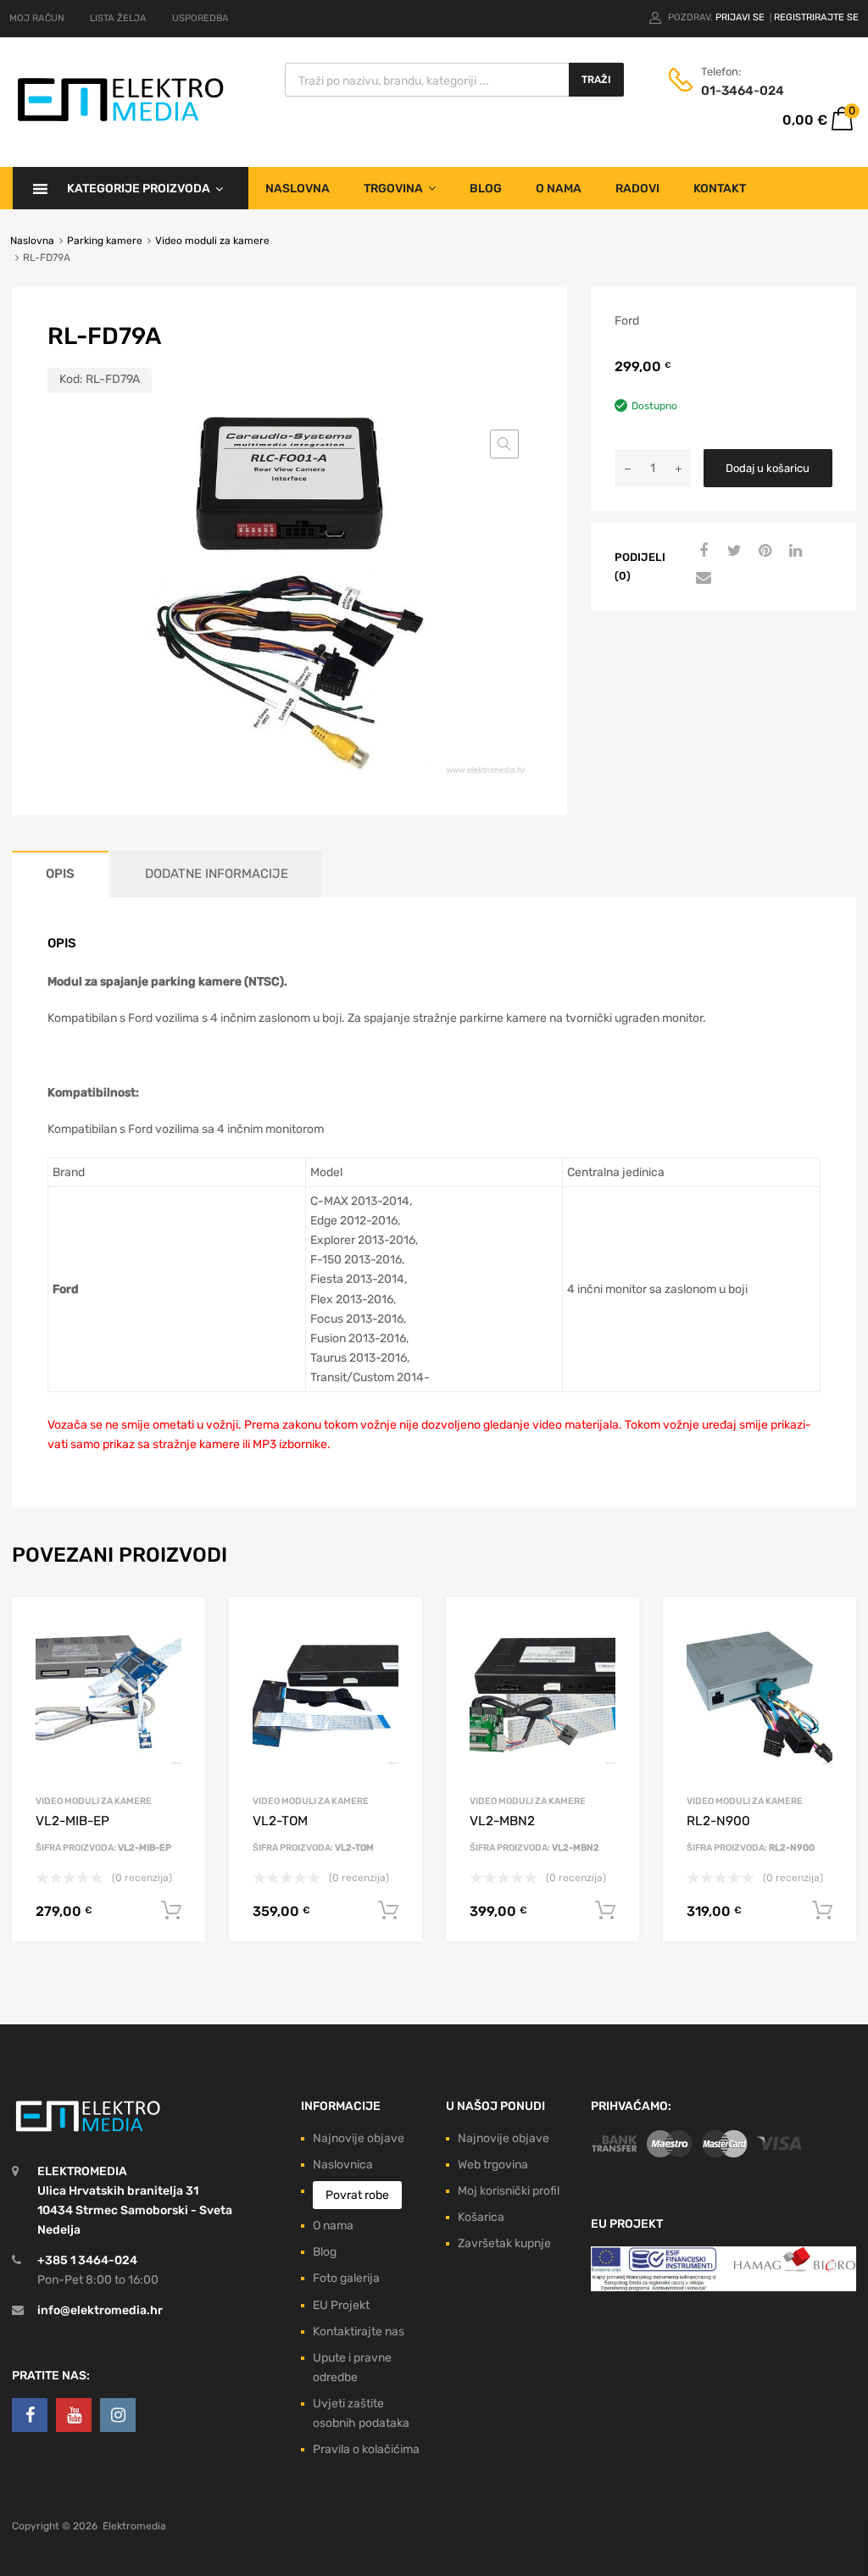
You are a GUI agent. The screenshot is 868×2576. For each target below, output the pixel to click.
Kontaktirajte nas (359, 2332)
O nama (559, 189)
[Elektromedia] (121, 122)
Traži (596, 80)
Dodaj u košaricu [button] (171, 1911)
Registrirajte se (816, 17)
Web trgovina (493, 2165)
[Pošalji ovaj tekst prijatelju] (702, 579)
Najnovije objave (359, 2138)
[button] (504, 444)
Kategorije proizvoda (139, 189)
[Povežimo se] (30, 2415)
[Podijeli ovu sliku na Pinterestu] (763, 552)
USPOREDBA (200, 18)
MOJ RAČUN (37, 18)
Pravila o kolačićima (366, 2449)
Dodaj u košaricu (768, 468)
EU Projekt (341, 2305)
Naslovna (298, 189)
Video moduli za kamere (212, 241)
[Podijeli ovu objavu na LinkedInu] (793, 552)
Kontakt (720, 189)
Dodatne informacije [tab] (217, 874)
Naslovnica (343, 2165)
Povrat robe (357, 2195)
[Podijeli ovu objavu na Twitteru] (732, 552)
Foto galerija (346, 2278)
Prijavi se (741, 17)
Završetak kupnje (504, 2243)
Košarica (481, 2217)
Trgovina (393, 189)
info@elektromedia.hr (100, 2310)
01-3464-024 (743, 91)
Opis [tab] (60, 874)
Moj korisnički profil (509, 2191)
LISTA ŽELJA (118, 18)
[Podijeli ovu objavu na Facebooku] (702, 552)
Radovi (637, 189)
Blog (486, 189)
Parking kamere (105, 241)
